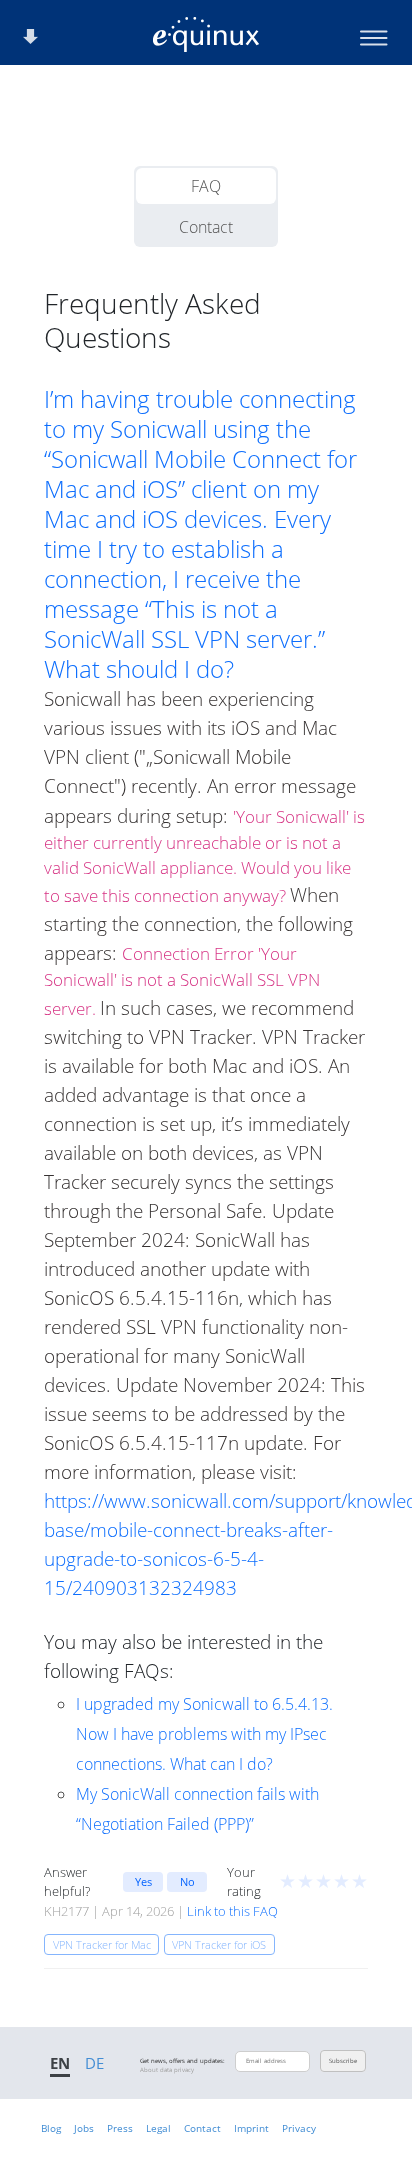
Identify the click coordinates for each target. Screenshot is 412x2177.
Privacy (299, 2128)
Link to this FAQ (232, 1911)
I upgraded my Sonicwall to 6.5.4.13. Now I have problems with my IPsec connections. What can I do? (204, 1734)
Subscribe (343, 2061)
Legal (158, 2128)
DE (94, 2063)
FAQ (206, 186)
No (187, 1881)
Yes (143, 1881)
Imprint (251, 2128)
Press (120, 2128)
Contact (206, 227)
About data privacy (167, 2070)
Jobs (84, 2128)
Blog (51, 2128)
